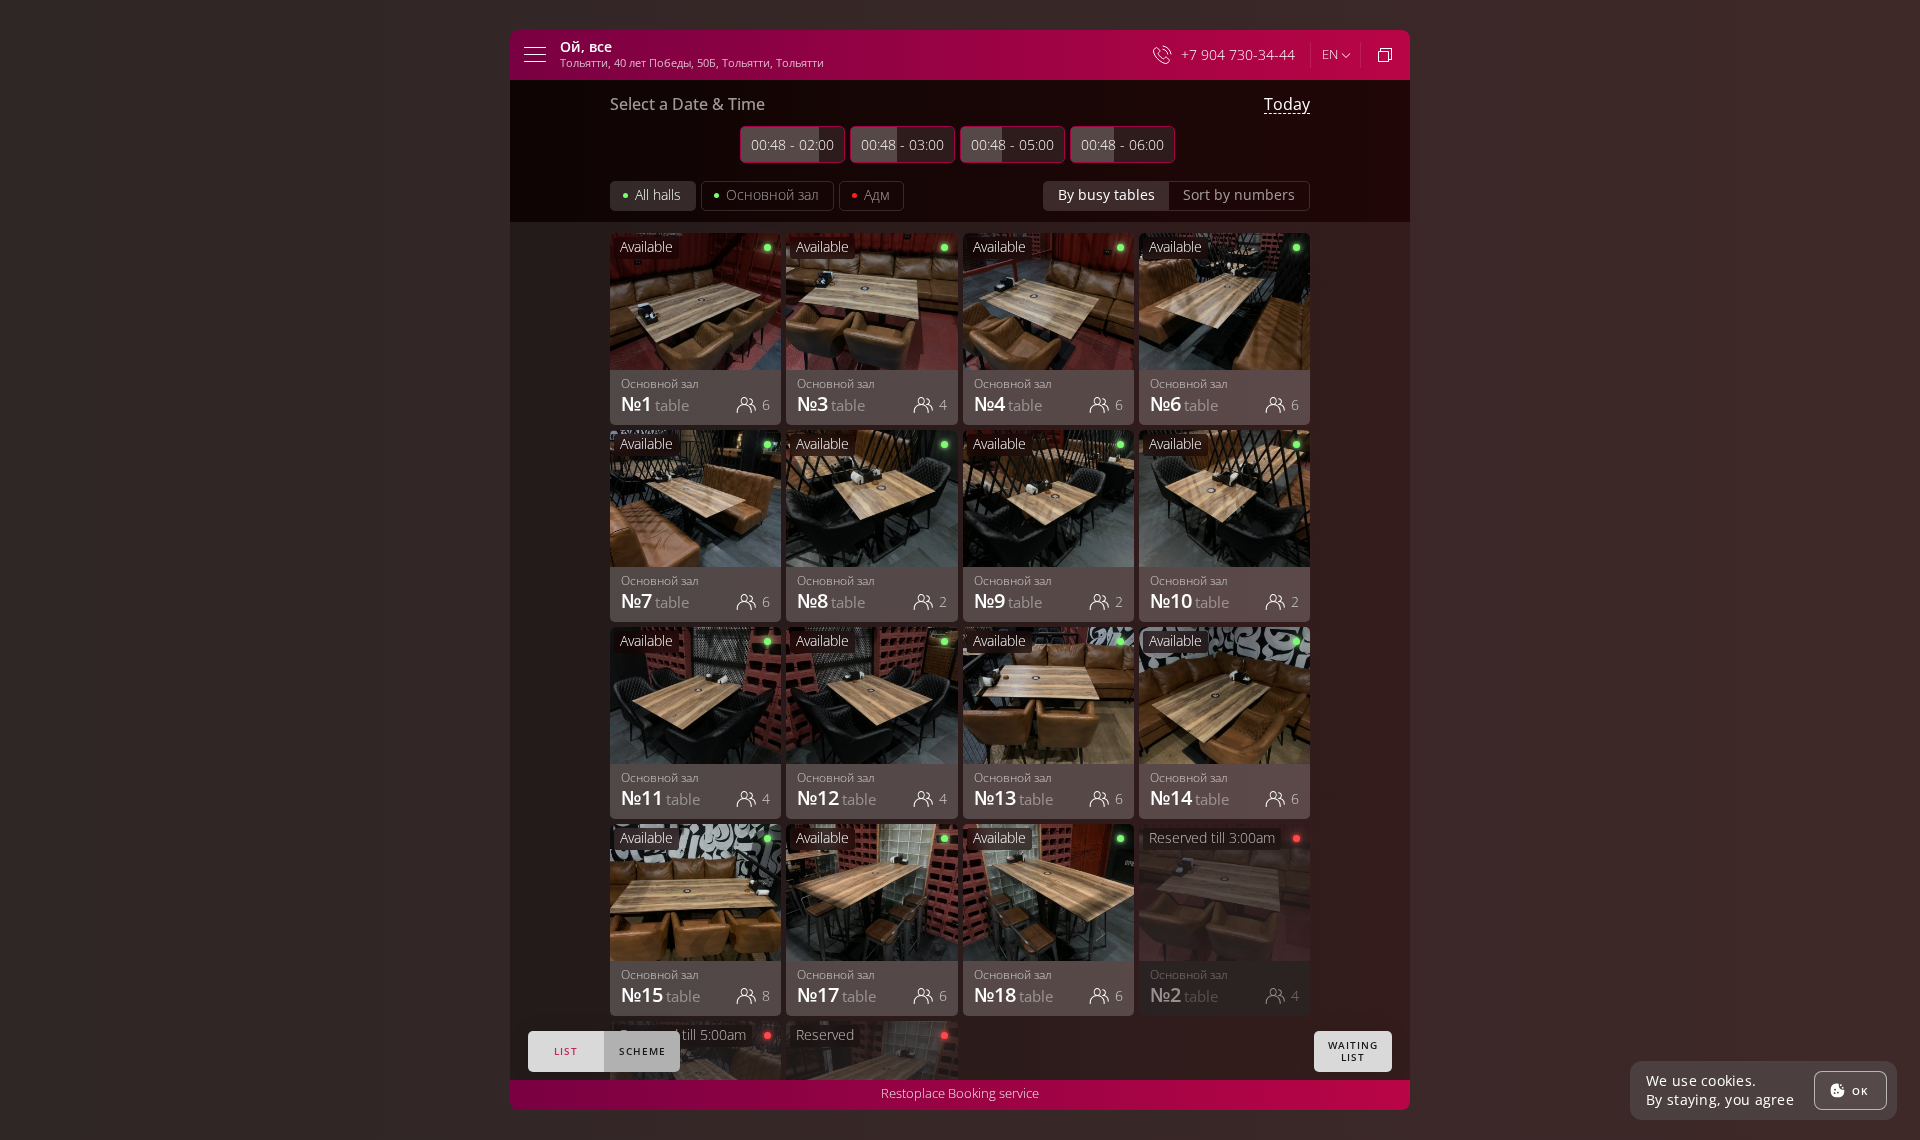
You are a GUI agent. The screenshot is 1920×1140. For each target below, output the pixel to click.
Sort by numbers (1239, 194)
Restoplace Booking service (960, 1093)
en (1330, 54)
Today (1287, 104)
